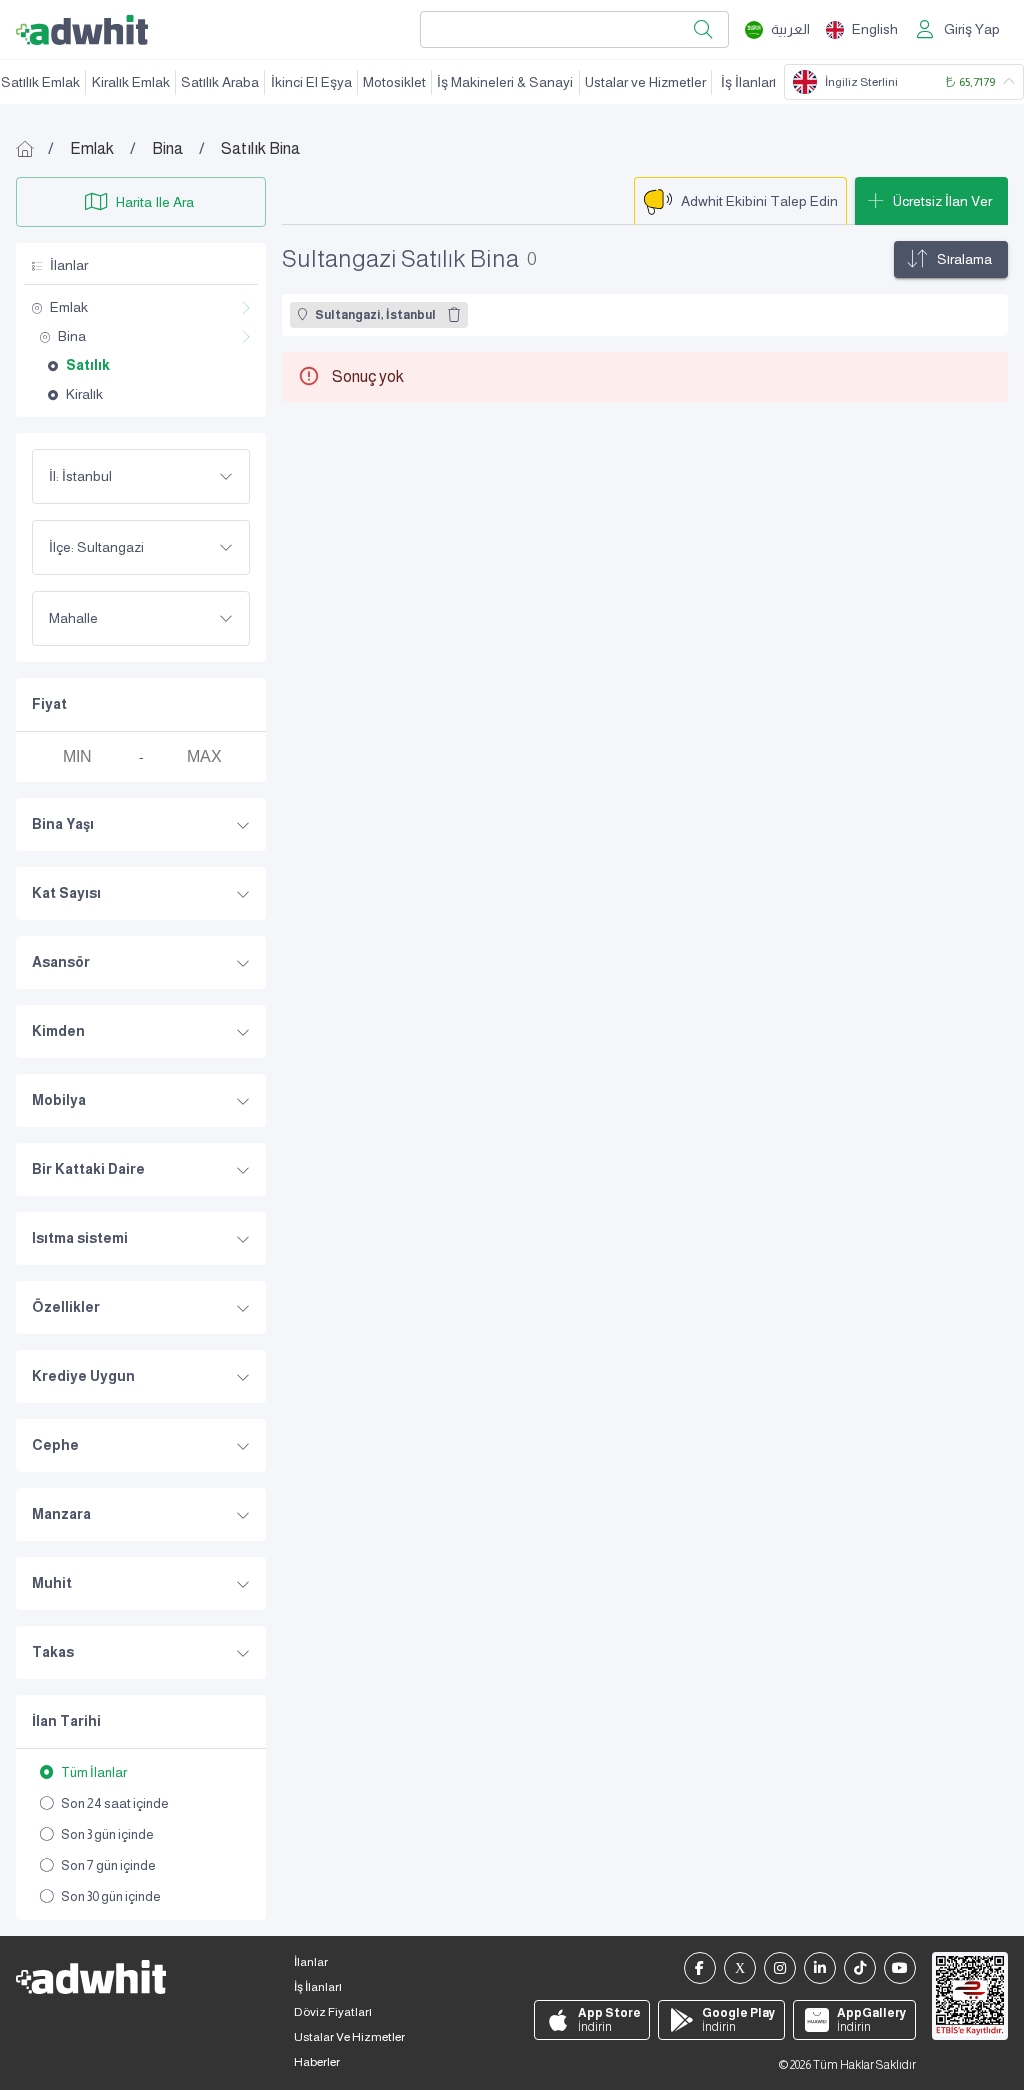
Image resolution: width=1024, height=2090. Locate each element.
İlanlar (311, 1962)
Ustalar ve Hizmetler (645, 82)
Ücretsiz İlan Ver (942, 201)
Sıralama (964, 259)
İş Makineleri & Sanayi (505, 82)
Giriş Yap (972, 29)
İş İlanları (748, 82)
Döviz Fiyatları (333, 2012)
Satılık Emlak (40, 82)
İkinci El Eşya (311, 82)
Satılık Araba (220, 82)
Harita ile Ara (155, 202)
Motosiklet (394, 82)
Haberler (317, 2062)
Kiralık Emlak (131, 82)
